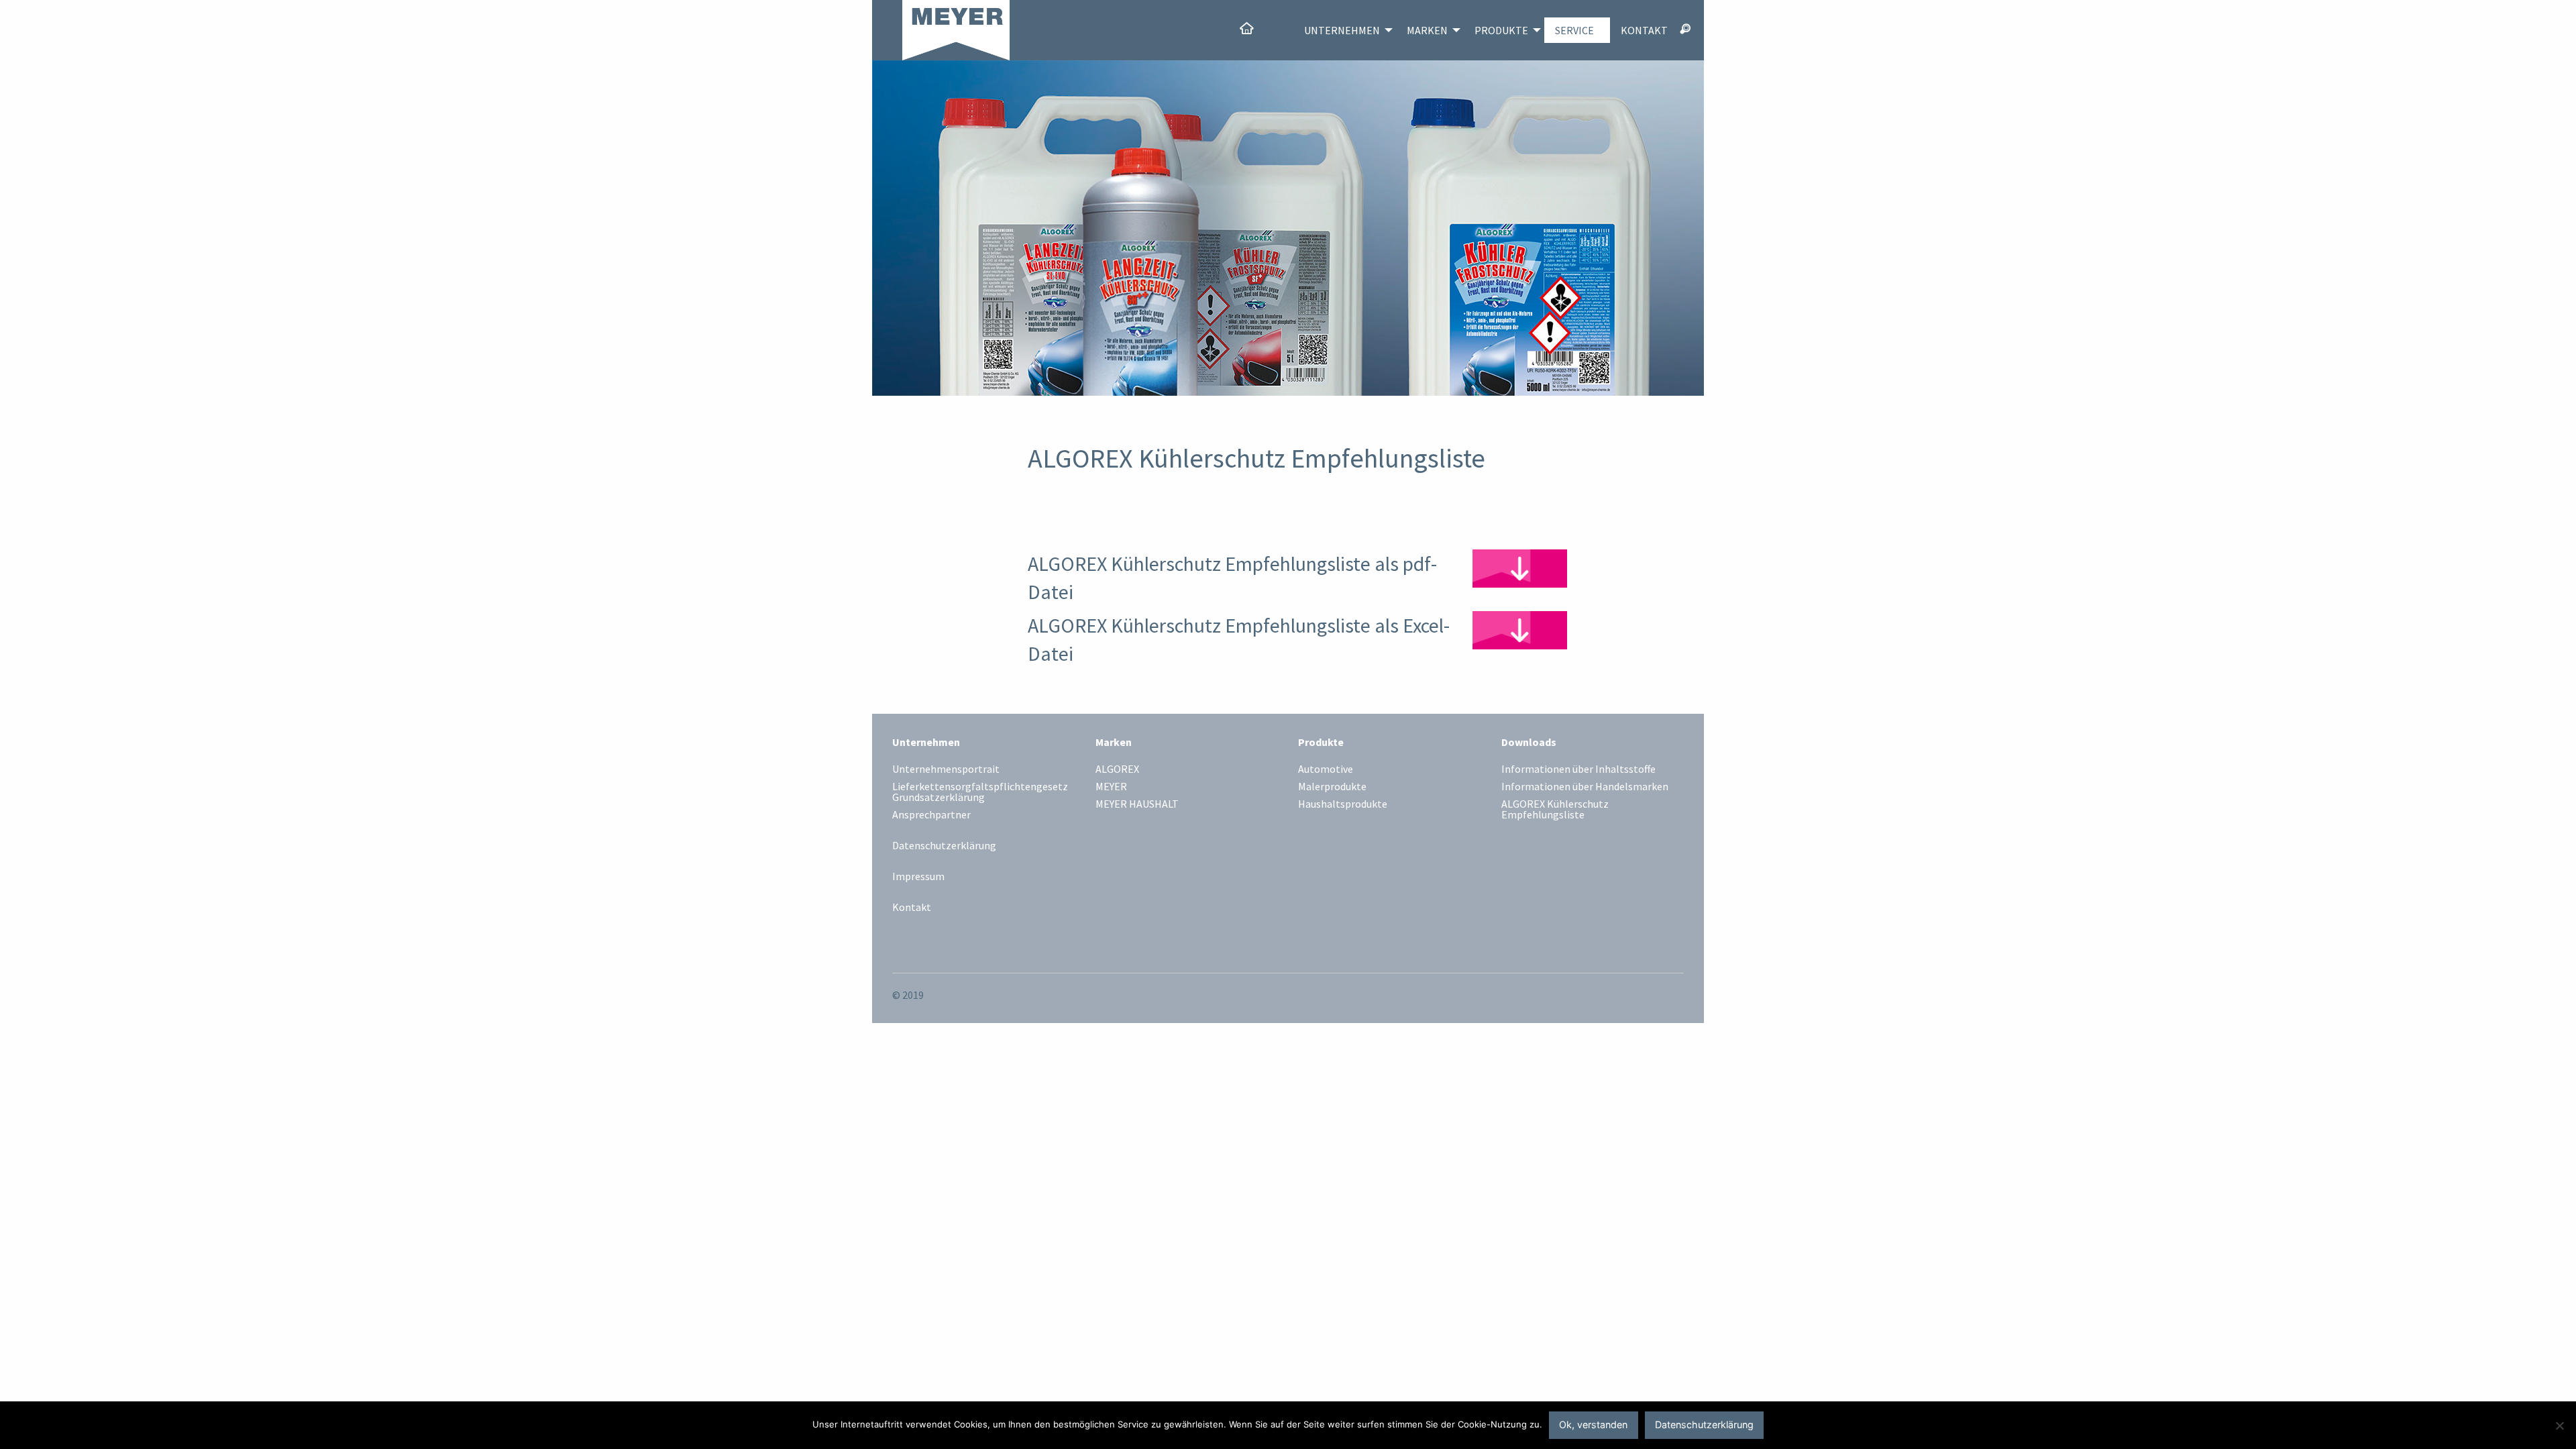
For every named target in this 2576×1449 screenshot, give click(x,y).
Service (1574, 30)
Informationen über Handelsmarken (1585, 787)
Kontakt (1644, 30)
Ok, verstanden (1593, 1425)
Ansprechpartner (931, 815)
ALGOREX (1117, 769)
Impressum (918, 876)
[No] (2559, 1426)
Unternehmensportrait (946, 769)
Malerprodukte (1332, 787)
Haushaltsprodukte (1343, 804)
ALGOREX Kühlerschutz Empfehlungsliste (1555, 810)
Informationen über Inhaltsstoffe (1578, 769)
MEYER (1111, 787)
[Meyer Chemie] (941, 29)
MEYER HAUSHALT (1137, 804)
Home (1268, 30)
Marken (1427, 30)
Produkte (1501, 30)
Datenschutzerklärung (944, 845)
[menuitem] (1261, 30)
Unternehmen (1342, 30)
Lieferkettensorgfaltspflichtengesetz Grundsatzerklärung (980, 792)
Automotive (1326, 769)
